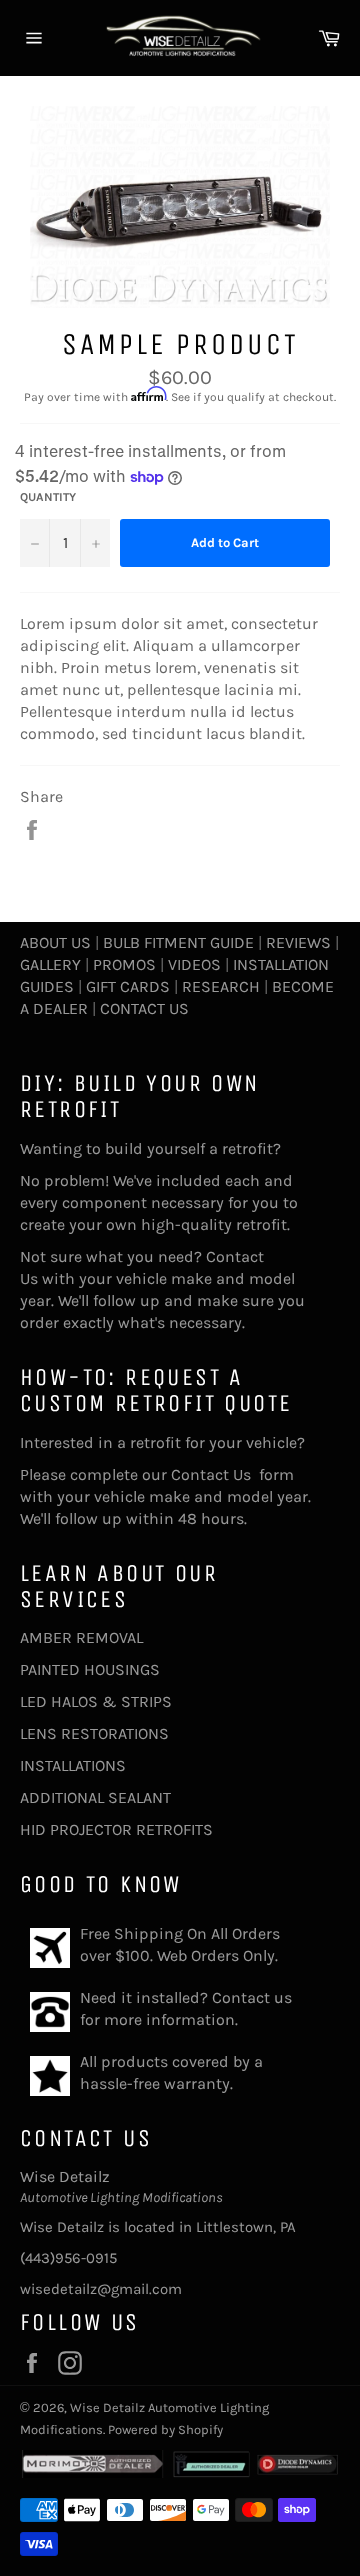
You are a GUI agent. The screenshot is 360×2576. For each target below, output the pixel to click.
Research (221, 986)
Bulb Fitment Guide (178, 942)
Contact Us (144, 1008)
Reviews (298, 942)
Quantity (48, 497)
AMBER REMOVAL (81, 1637)
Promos (124, 964)
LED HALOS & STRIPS (96, 1701)
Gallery (50, 964)
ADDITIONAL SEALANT (95, 1797)
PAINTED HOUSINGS (90, 1669)
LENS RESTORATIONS (94, 1733)
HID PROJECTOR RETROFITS (116, 1829)
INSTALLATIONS (73, 1765)
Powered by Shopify (165, 2429)
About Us (55, 942)
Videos (194, 964)
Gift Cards (128, 986)
